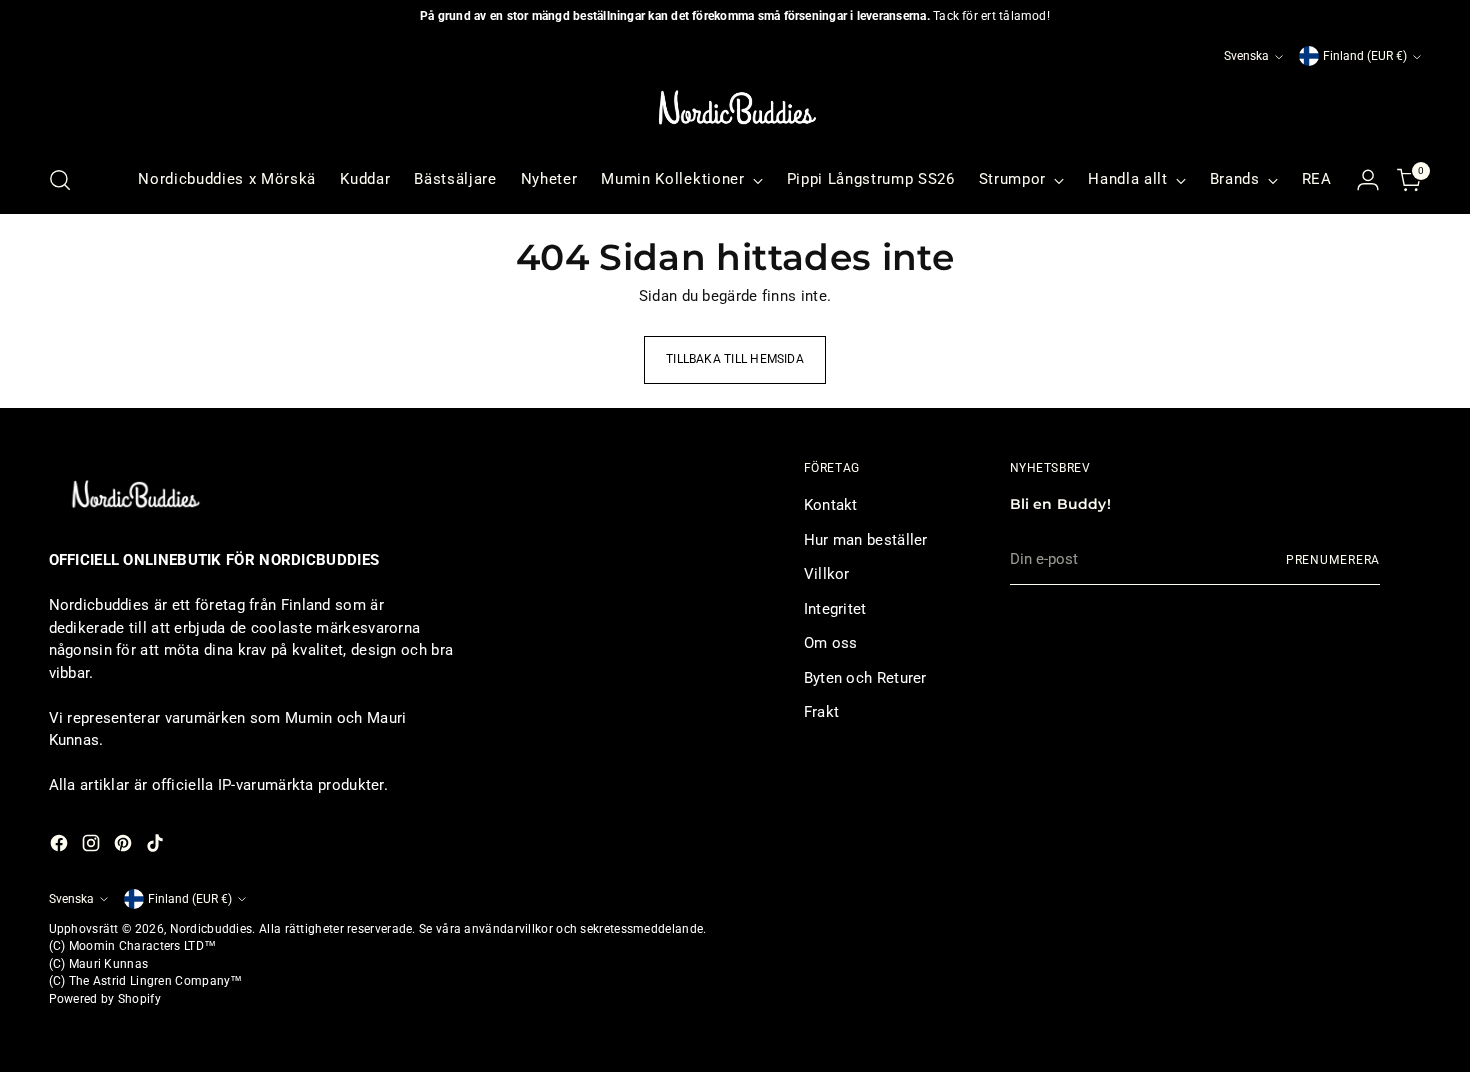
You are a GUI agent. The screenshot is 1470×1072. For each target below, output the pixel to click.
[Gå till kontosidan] (1368, 180)
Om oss (831, 643)
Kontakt (831, 505)
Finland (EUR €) (1365, 56)
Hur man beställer (866, 540)
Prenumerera (1333, 560)
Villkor (827, 574)
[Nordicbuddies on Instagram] (93, 846)
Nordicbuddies (211, 929)
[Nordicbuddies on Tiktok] (157, 846)
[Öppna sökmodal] (60, 180)
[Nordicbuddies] (735, 108)
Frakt (822, 712)
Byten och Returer (865, 678)
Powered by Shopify (105, 999)
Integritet (835, 609)
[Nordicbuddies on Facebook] (61, 846)
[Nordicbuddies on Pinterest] (125, 846)
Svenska (1246, 56)
